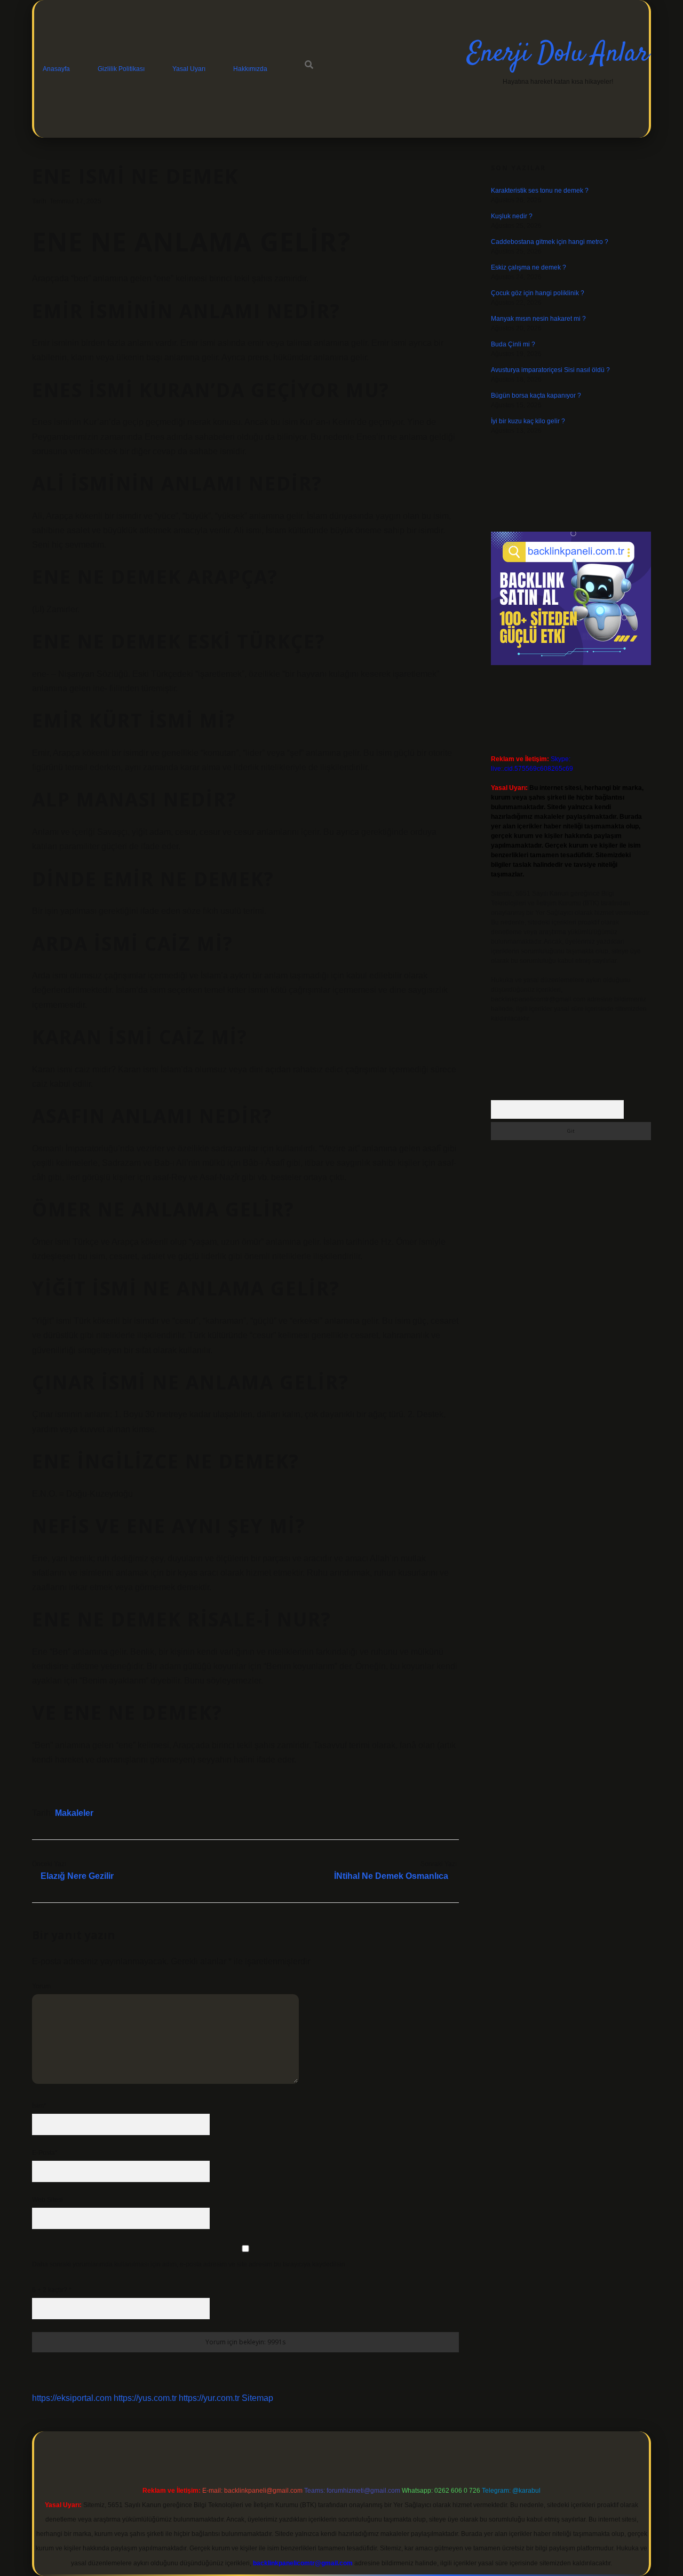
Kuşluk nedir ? (512, 216)
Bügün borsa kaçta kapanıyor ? (536, 396)
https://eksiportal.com (72, 2398)
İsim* (39, 2106)
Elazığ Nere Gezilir (77, 1876)
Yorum (41, 1986)
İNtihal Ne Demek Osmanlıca (391, 1876)
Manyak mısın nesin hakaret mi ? (538, 319)
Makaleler (74, 1813)
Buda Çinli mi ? (513, 344)
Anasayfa (56, 69)
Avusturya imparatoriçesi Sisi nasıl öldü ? (550, 370)
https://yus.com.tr (145, 2398)
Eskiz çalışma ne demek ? (529, 267)
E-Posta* (45, 2153)
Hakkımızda (250, 69)
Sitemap (257, 2398)
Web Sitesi (47, 2200)
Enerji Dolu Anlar (558, 54)
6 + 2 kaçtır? (52, 2290)
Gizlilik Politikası (121, 69)
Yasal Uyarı (189, 69)
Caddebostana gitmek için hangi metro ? (550, 242)
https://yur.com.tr (209, 2398)
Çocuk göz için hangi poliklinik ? (538, 293)
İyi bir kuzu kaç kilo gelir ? (528, 421)
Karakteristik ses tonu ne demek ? (540, 191)
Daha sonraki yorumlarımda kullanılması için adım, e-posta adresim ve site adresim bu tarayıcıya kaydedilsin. (189, 2264)
